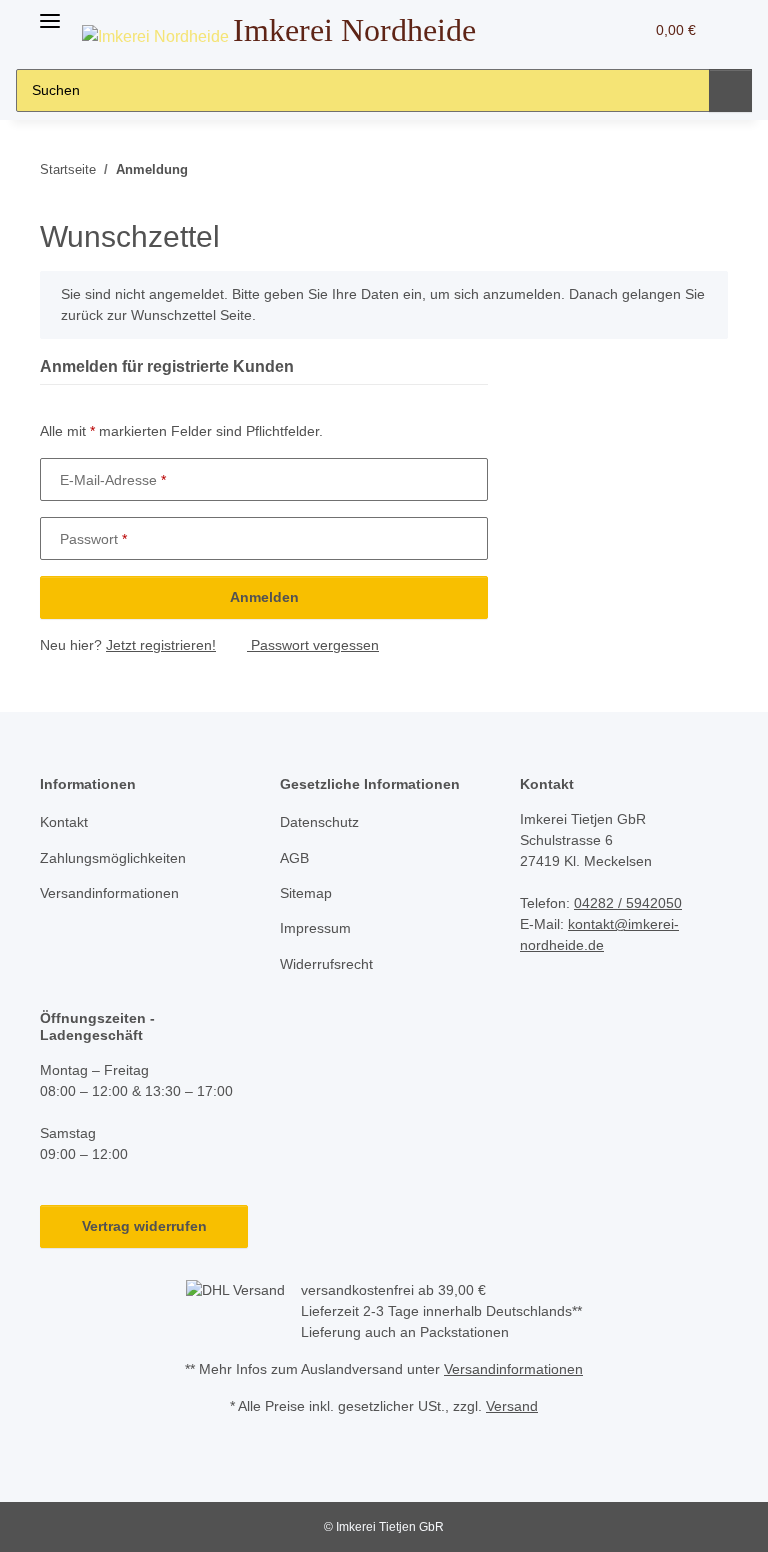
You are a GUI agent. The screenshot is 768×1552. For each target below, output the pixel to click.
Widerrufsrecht (326, 964)
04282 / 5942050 (628, 903)
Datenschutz (319, 822)
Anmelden (264, 597)
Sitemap (306, 893)
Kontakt (64, 822)
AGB (294, 858)
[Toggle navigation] (50, 12)
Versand (512, 1406)
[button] (549, 30)
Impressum (315, 928)
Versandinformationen (109, 893)
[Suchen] (730, 90)
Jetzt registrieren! (161, 645)
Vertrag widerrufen (144, 1226)
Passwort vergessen (313, 645)
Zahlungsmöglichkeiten (113, 858)
